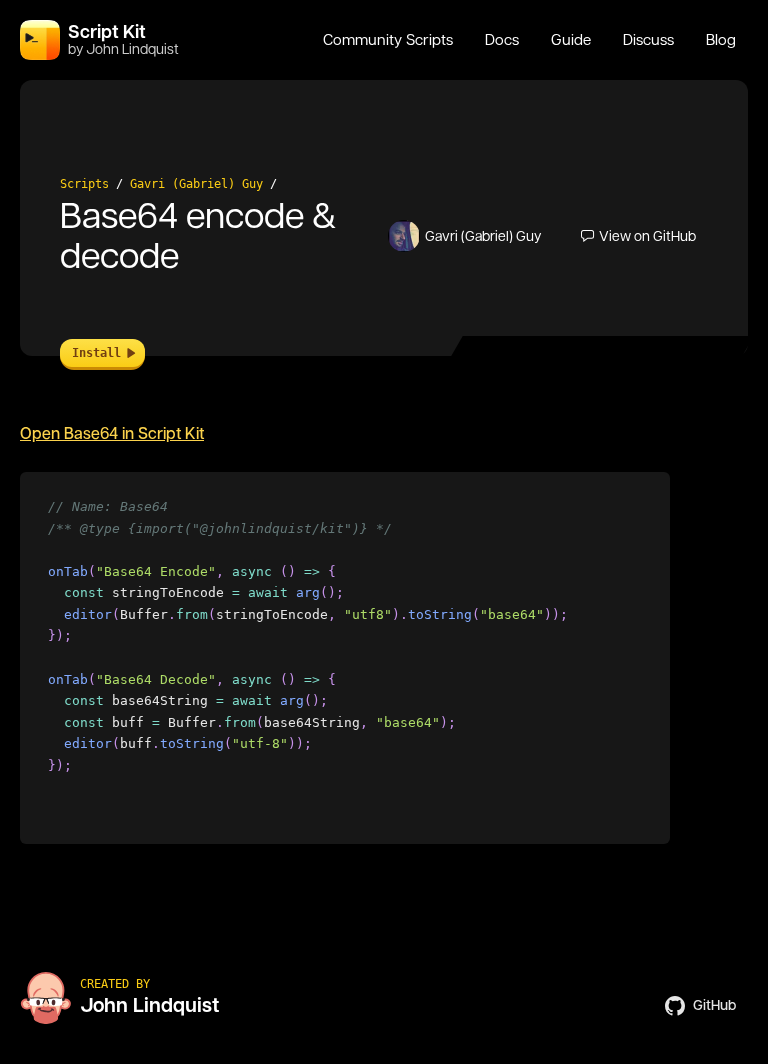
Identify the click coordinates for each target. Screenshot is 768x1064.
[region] (345, 658)
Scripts (84, 184)
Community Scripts (388, 40)
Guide (571, 40)
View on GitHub (647, 236)
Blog (721, 40)
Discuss (648, 40)
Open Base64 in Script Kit (112, 433)
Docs (502, 40)
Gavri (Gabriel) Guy (196, 184)
